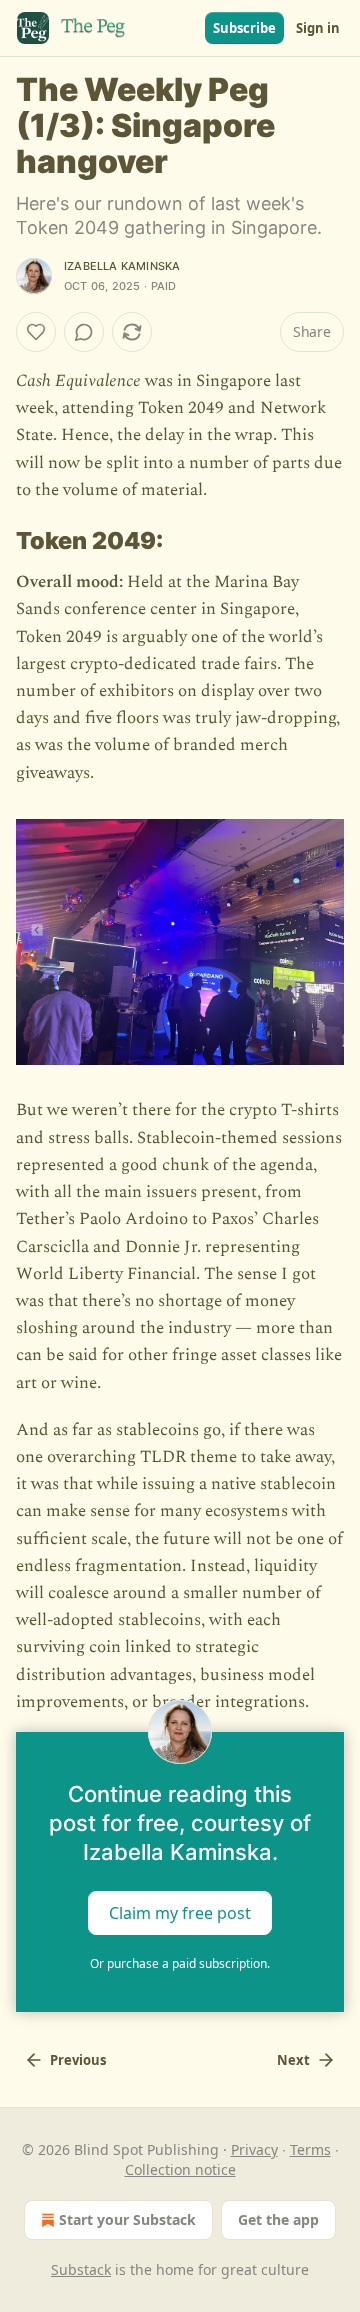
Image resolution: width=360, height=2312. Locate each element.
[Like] (36, 332)
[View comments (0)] (84, 332)
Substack (81, 2269)
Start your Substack (127, 2219)
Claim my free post (180, 1912)
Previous (78, 2060)
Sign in (318, 28)
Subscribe (244, 28)
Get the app (278, 2219)
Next (293, 2060)
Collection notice (180, 2169)
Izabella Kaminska (122, 266)
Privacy (254, 2149)
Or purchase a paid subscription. (180, 1963)
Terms (310, 2149)
